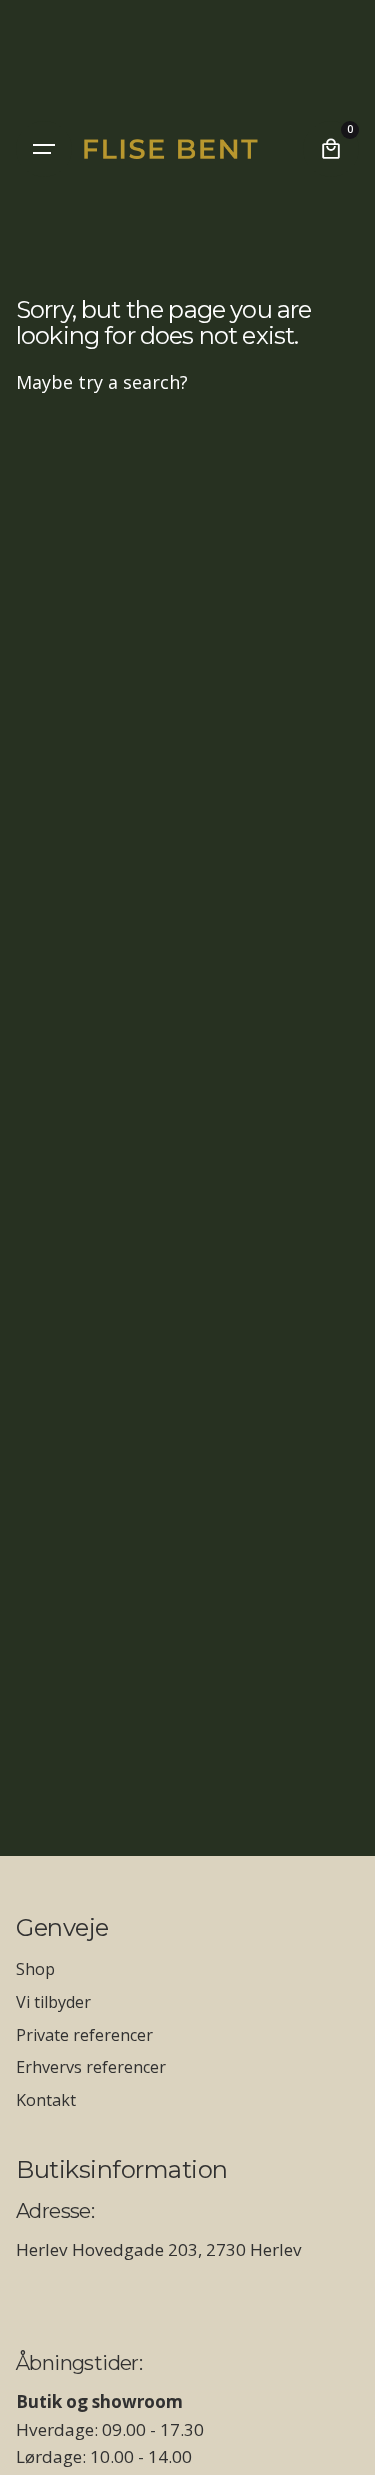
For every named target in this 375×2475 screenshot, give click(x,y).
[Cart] (331, 149)
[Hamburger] (44, 149)
